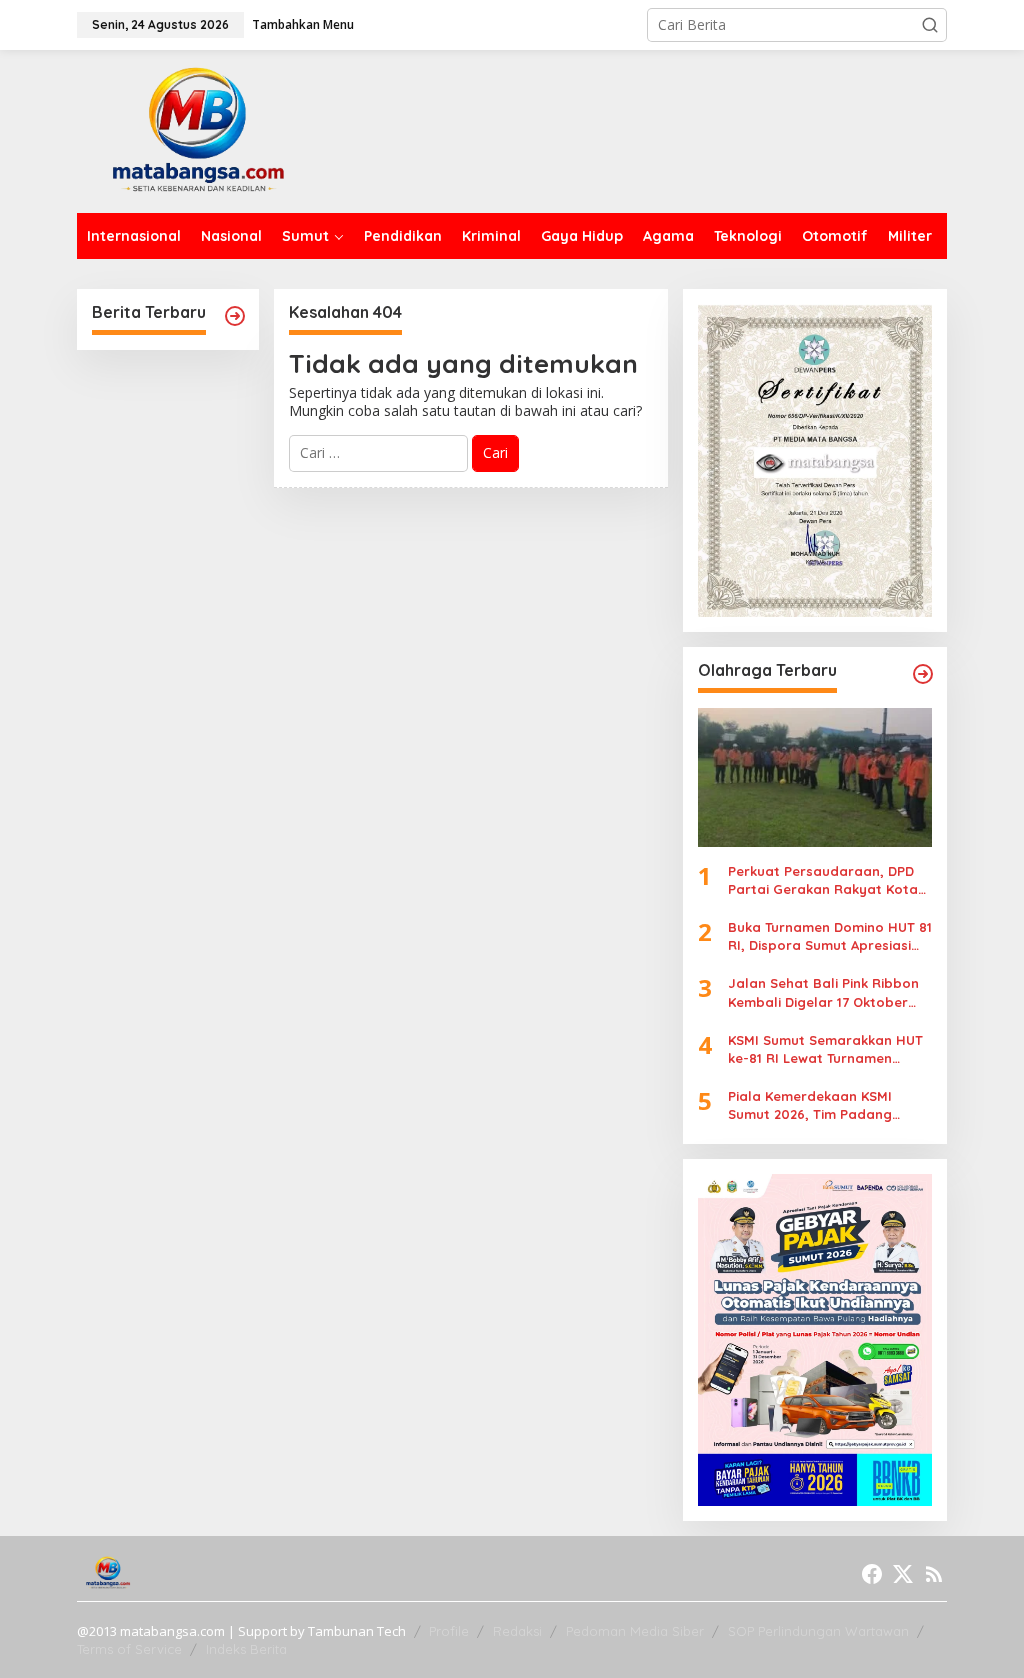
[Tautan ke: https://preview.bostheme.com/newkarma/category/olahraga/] (923, 674)
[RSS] (934, 1574)
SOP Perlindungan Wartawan (818, 1631)
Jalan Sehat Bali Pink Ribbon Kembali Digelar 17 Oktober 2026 (823, 992)
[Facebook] (872, 1574)
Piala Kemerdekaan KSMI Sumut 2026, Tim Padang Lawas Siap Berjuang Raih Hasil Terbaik (814, 1105)
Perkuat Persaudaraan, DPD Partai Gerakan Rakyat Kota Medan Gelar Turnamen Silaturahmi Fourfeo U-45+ (823, 880)
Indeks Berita (246, 1649)
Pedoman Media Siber (635, 1631)
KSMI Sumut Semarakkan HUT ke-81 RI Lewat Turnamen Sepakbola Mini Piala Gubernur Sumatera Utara (825, 1049)
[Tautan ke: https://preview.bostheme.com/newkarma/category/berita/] (235, 316)
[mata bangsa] (198, 129)
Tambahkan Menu (303, 24)
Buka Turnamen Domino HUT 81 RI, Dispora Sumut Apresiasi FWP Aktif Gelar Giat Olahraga (830, 936)
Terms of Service (129, 1649)
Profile (449, 1631)
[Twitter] (903, 1574)
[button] (930, 25)
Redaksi (517, 1631)
